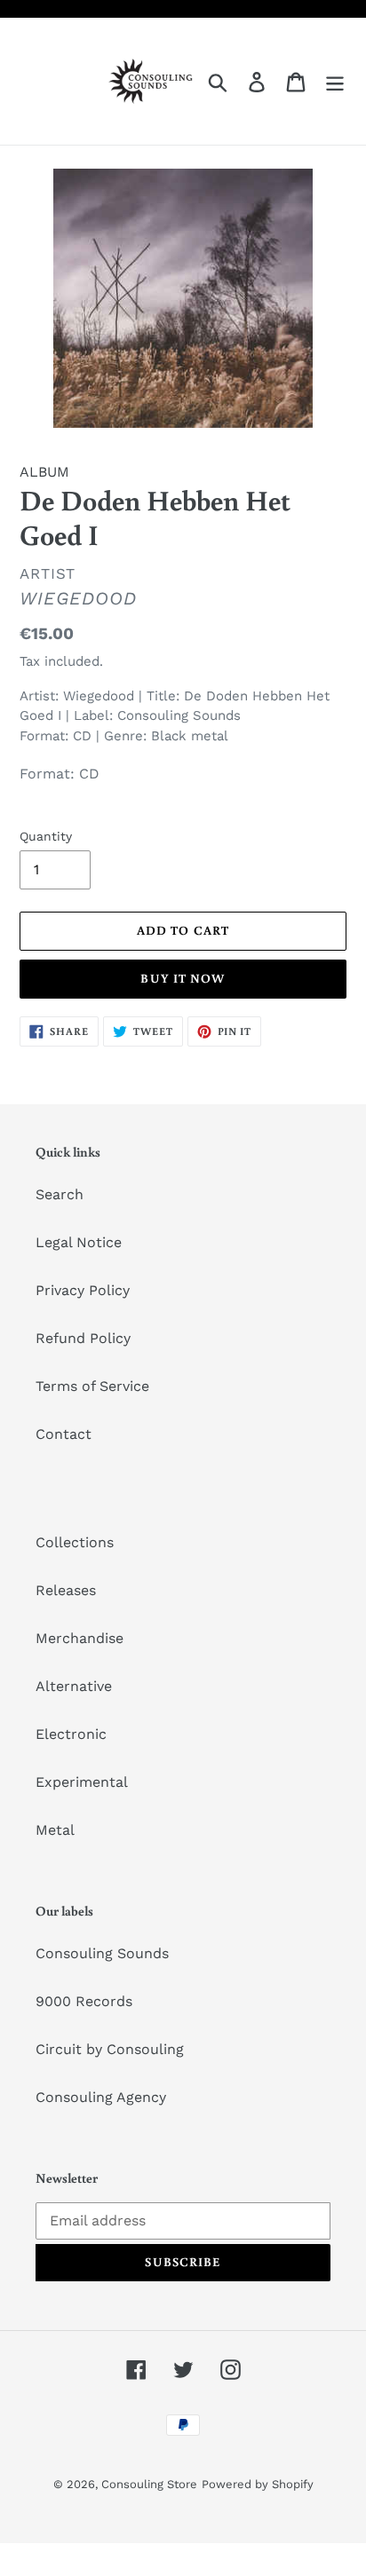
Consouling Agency (101, 2097)
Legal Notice (79, 1242)
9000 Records (84, 2001)
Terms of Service (92, 1386)
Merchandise (80, 1638)
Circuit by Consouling (110, 2049)
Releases (66, 1590)
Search (60, 1194)
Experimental (82, 1782)
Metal (55, 1830)
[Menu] (335, 81)
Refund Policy (83, 1338)
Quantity (46, 836)
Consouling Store (149, 2484)
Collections (75, 1542)
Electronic (71, 1734)
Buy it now (183, 978)
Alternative (74, 1686)
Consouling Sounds (102, 1953)
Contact (64, 1434)
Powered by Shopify (258, 2484)
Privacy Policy (83, 1290)
